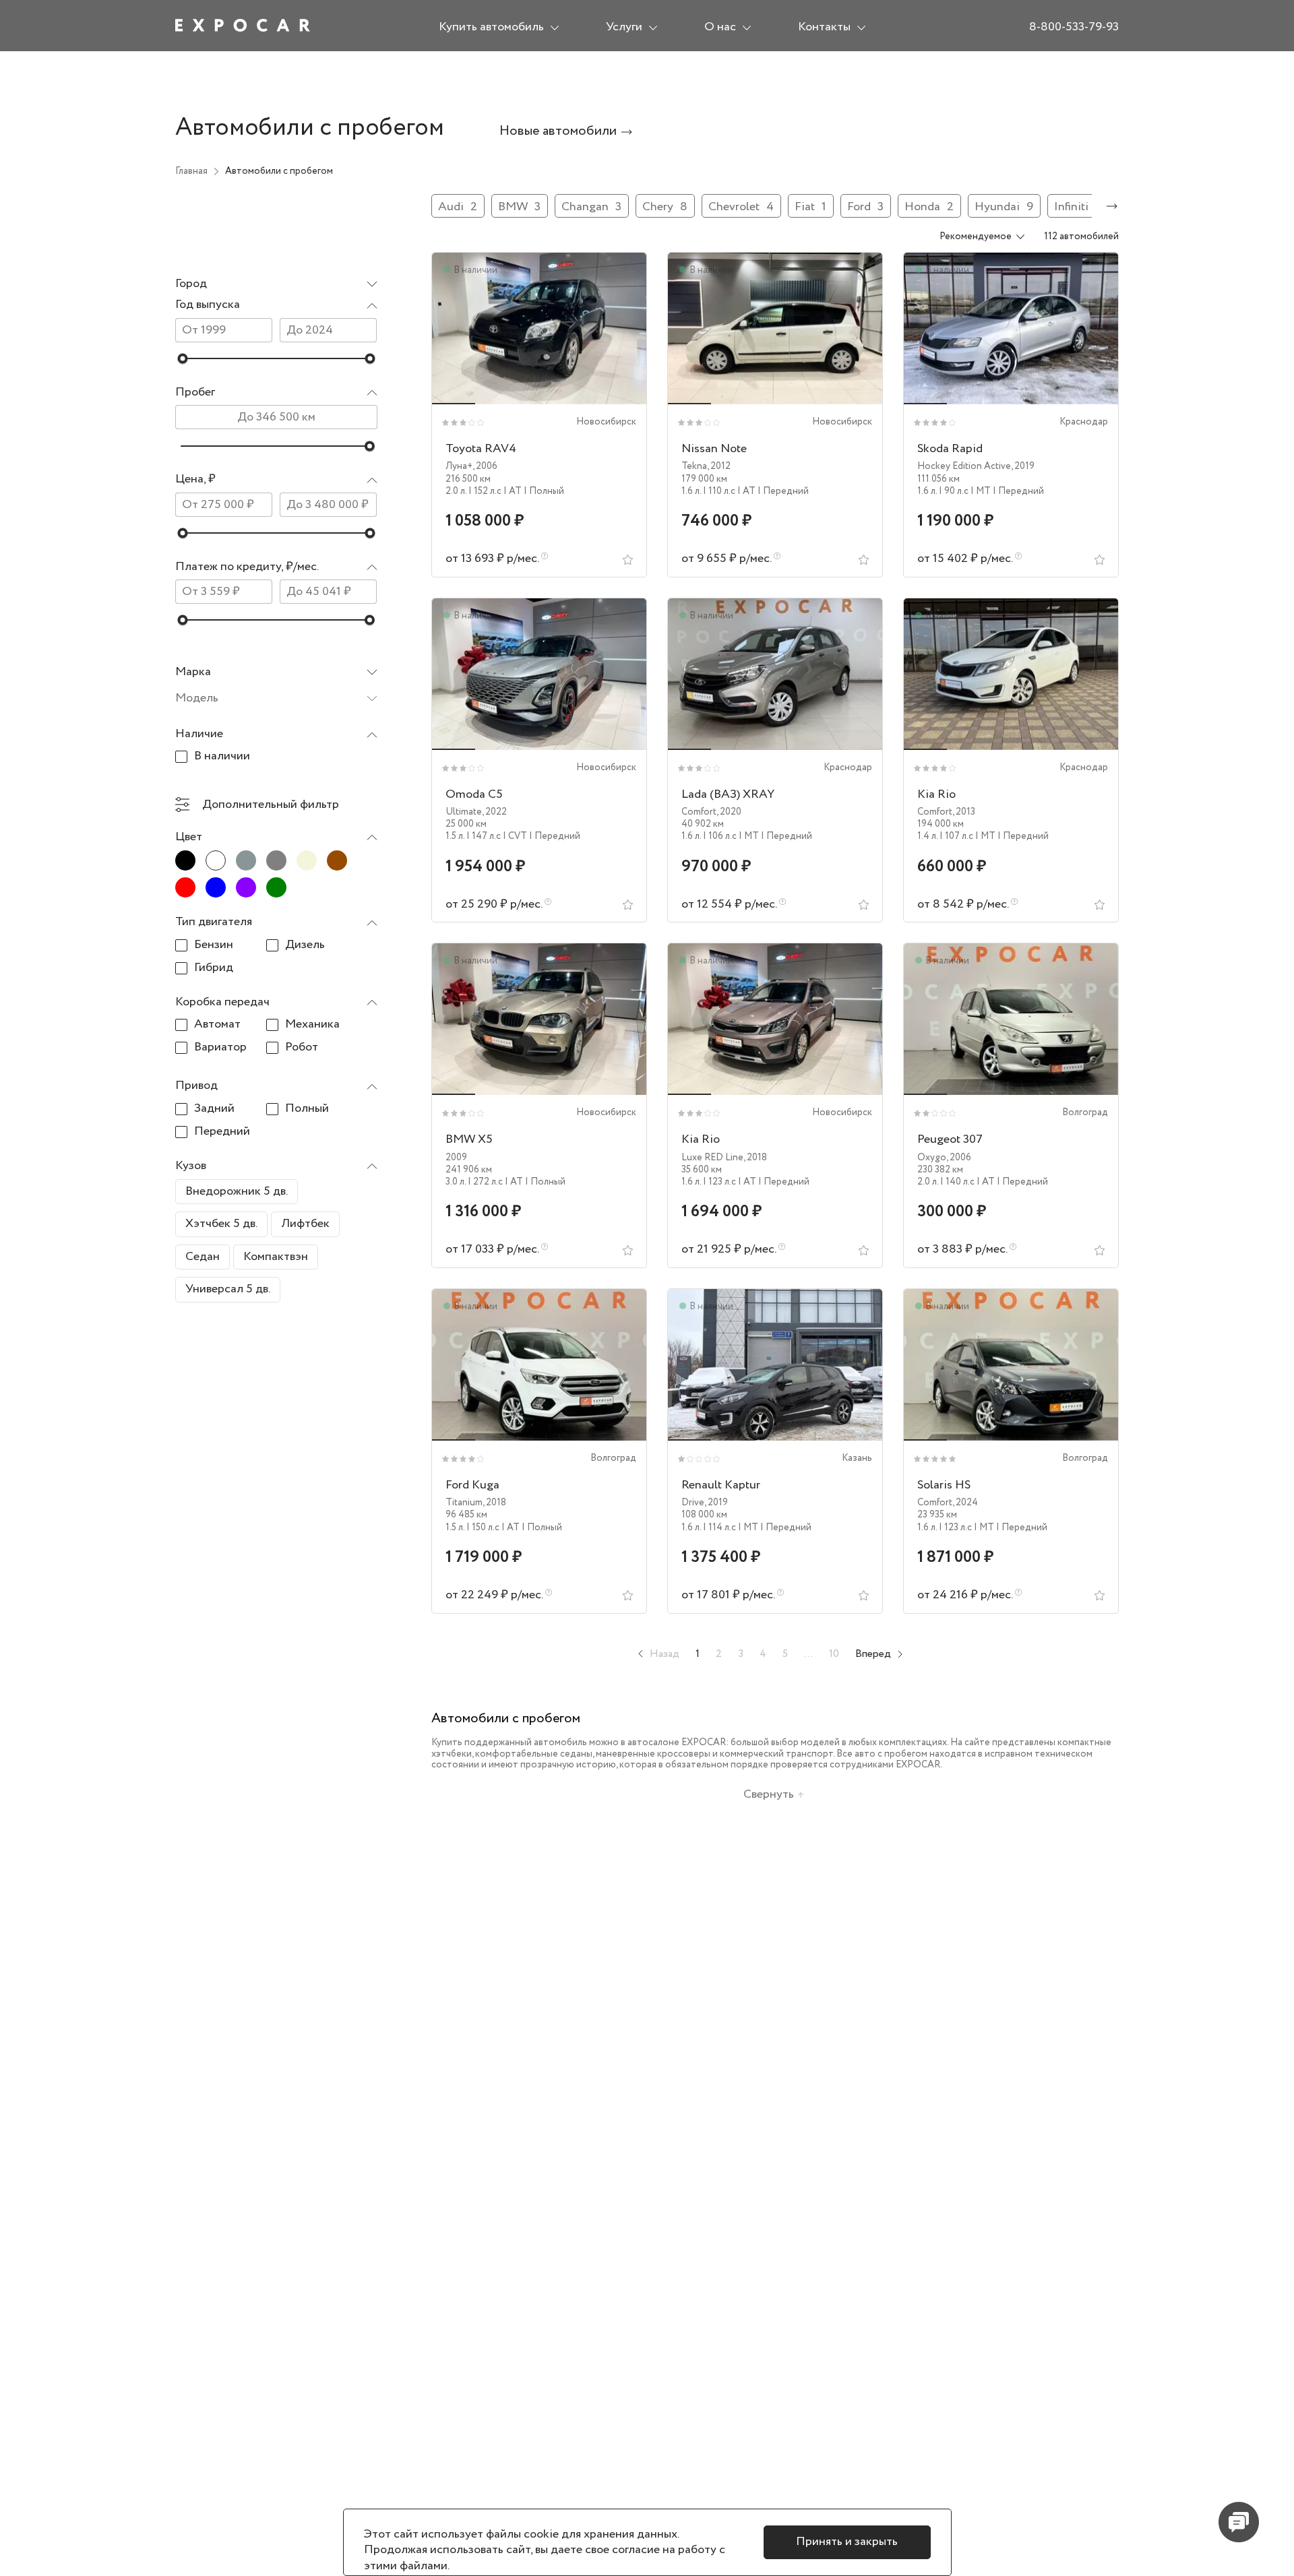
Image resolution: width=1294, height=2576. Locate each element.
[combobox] (276, 285)
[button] (276, 306)
